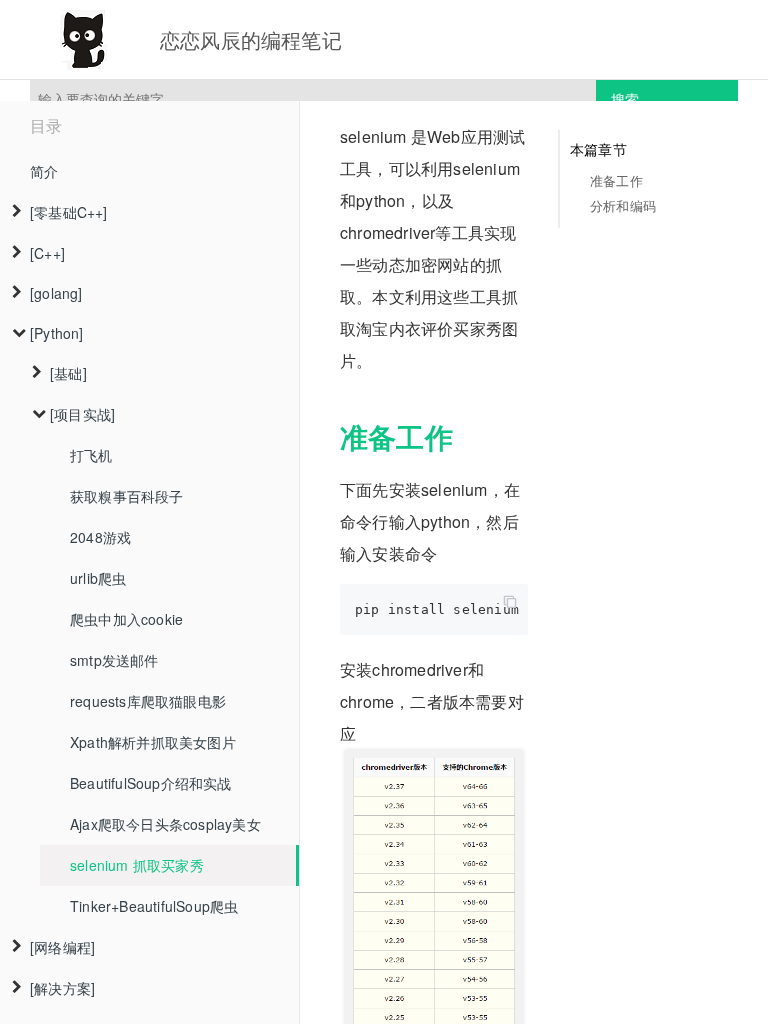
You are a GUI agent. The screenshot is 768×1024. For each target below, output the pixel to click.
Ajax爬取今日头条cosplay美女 (165, 824)
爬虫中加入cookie (126, 619)
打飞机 (91, 455)
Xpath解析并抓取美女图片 (153, 742)
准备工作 (616, 180)
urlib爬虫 (98, 578)
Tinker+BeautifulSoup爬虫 (154, 906)
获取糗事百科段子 (127, 496)
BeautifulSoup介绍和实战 (151, 783)
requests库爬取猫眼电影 (148, 701)
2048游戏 (100, 537)
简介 (44, 171)
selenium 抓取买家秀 (137, 865)
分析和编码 (623, 205)
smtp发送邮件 (114, 660)
